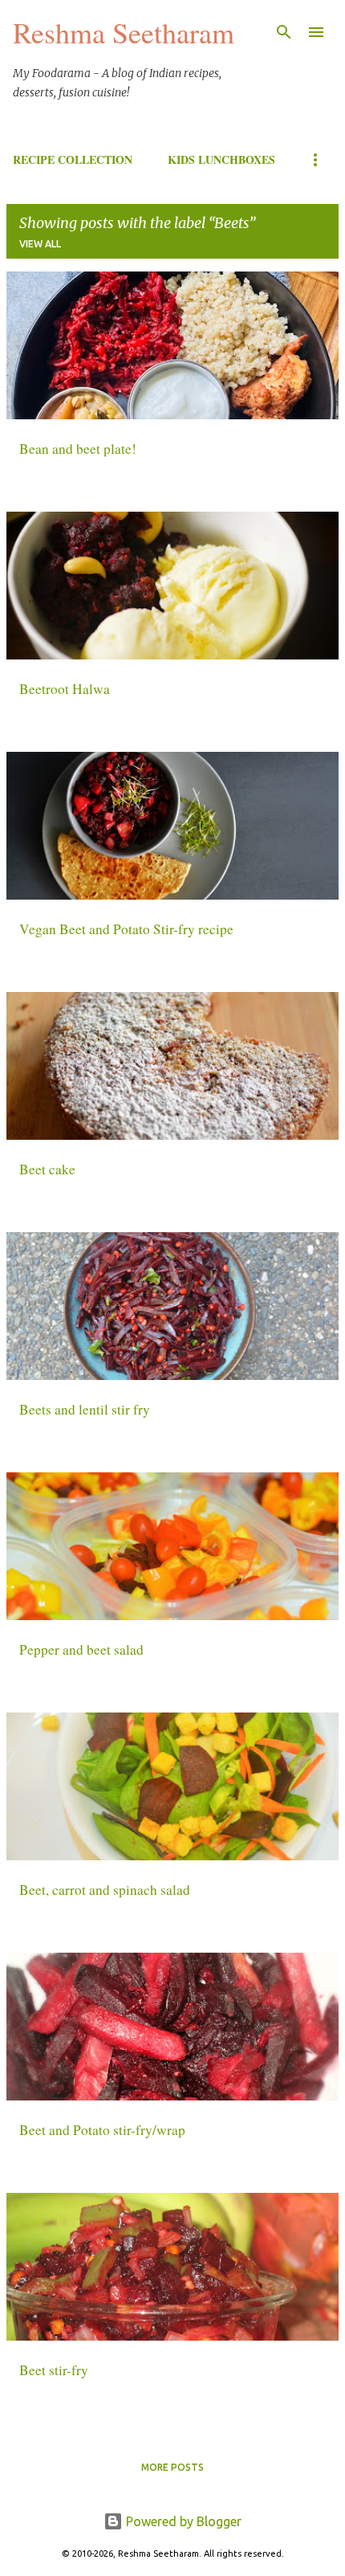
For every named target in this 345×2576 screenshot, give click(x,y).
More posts (172, 2467)
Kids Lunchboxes (221, 159)
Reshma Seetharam (124, 32)
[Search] (284, 32)
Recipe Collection (73, 159)
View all (40, 244)
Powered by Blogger (182, 2521)
